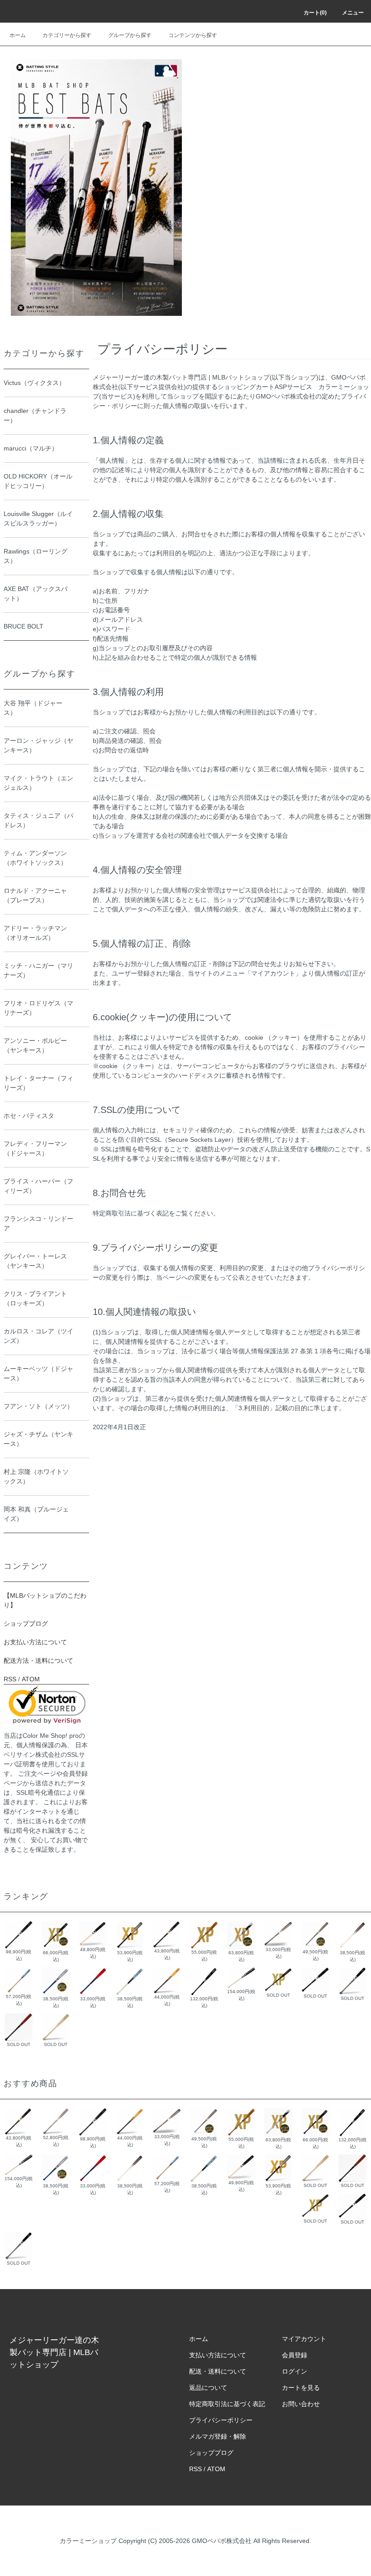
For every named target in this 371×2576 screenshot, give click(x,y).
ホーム (18, 35)
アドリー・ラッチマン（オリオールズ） (35, 933)
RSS (10, 1679)
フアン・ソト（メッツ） (38, 1406)
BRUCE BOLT (24, 626)
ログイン (295, 2371)
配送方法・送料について (38, 1661)
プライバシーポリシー (221, 2420)
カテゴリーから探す (67, 35)
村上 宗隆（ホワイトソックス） (36, 1476)
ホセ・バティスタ (29, 1116)
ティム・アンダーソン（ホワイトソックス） (35, 858)
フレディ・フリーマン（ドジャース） (35, 1148)
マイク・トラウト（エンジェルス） (38, 783)
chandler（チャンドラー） (35, 415)
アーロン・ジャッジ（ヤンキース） (38, 745)
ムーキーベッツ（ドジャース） (38, 1373)
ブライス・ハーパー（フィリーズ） (38, 1186)
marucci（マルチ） (31, 448)
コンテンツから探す (193, 35)
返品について (208, 2388)
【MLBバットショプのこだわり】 (45, 1600)
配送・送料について (218, 2371)
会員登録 (295, 2355)
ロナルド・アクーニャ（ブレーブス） (35, 895)
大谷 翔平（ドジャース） (33, 708)
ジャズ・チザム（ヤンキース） (38, 1439)
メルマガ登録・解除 (218, 2436)
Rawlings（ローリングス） (36, 556)
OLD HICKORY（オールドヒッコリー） (38, 481)
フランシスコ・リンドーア (38, 1223)
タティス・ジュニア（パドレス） (38, 820)
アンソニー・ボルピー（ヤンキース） (35, 1045)
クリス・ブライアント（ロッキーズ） (35, 1298)
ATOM (31, 1679)
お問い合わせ (301, 2404)
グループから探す (130, 35)
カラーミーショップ (88, 2541)
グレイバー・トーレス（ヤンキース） (35, 1261)
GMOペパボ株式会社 (222, 2541)
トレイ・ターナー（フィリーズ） (38, 1083)
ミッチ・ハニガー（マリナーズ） (38, 970)
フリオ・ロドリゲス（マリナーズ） (38, 1008)
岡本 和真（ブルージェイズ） (36, 1514)
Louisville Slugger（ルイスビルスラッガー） (38, 518)
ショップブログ (26, 1623)
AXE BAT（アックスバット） (36, 594)
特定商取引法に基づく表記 (227, 2404)
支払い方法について (218, 2355)
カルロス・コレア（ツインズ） (38, 1336)
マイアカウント (304, 2339)
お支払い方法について (35, 1642)
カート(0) (315, 13)
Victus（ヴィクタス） (34, 383)
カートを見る (301, 2388)
